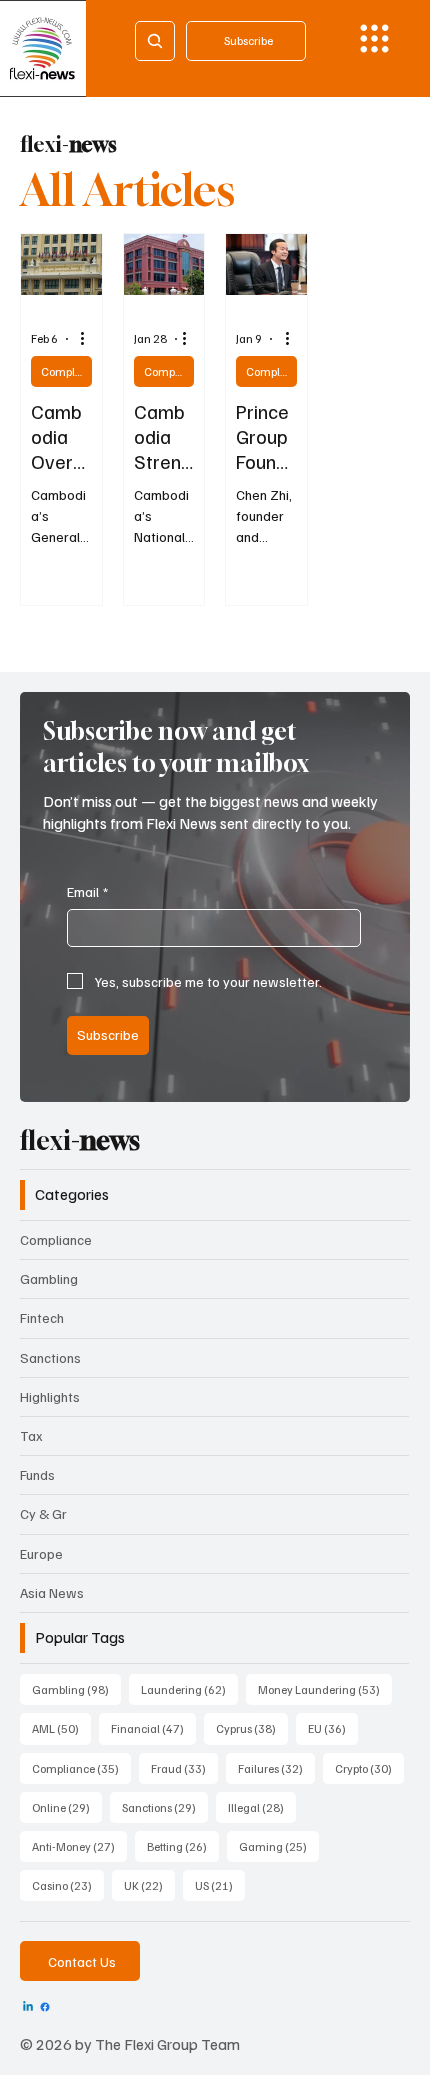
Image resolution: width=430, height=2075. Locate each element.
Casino (68, 1885)
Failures (276, 1768)
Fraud (184, 1768)
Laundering (189, 1689)
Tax (31, 1435)
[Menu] (374, 38)
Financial (153, 1728)
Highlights (50, 1396)
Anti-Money (79, 1846)
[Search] (155, 41)
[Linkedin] (28, 2007)
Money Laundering (325, 1689)
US (220, 1885)
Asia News (52, 1592)
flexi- (68, 144)
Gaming (279, 1846)
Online (67, 1807)
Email (87, 891)
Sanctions (50, 1357)
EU (333, 1728)
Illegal (262, 1807)
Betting (183, 1846)
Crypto (369, 1768)
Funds (37, 1474)
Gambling (49, 1278)
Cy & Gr (43, 1513)
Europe (41, 1553)
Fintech (42, 1317)
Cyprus (252, 1728)
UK (149, 1885)
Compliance (66, 371)
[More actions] (89, 339)
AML (61, 1728)
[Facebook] (45, 2007)
